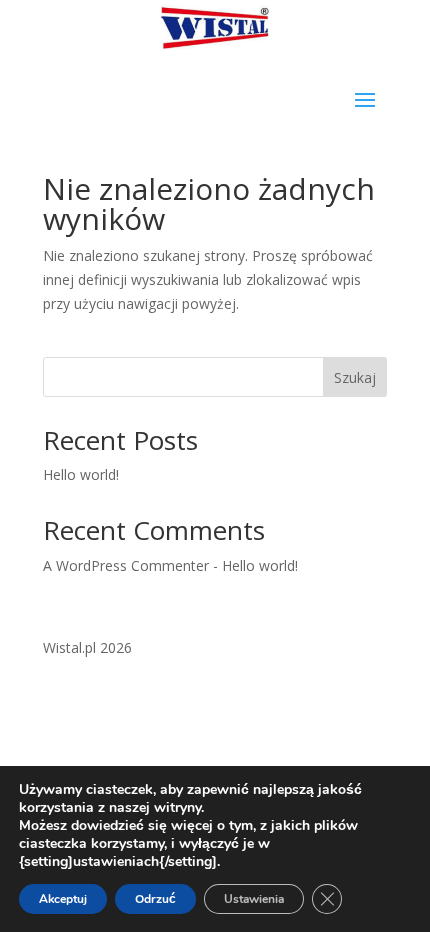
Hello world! (81, 474)
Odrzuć (155, 899)
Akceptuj (63, 899)
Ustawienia (254, 899)
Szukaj (355, 377)
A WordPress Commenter (126, 565)
